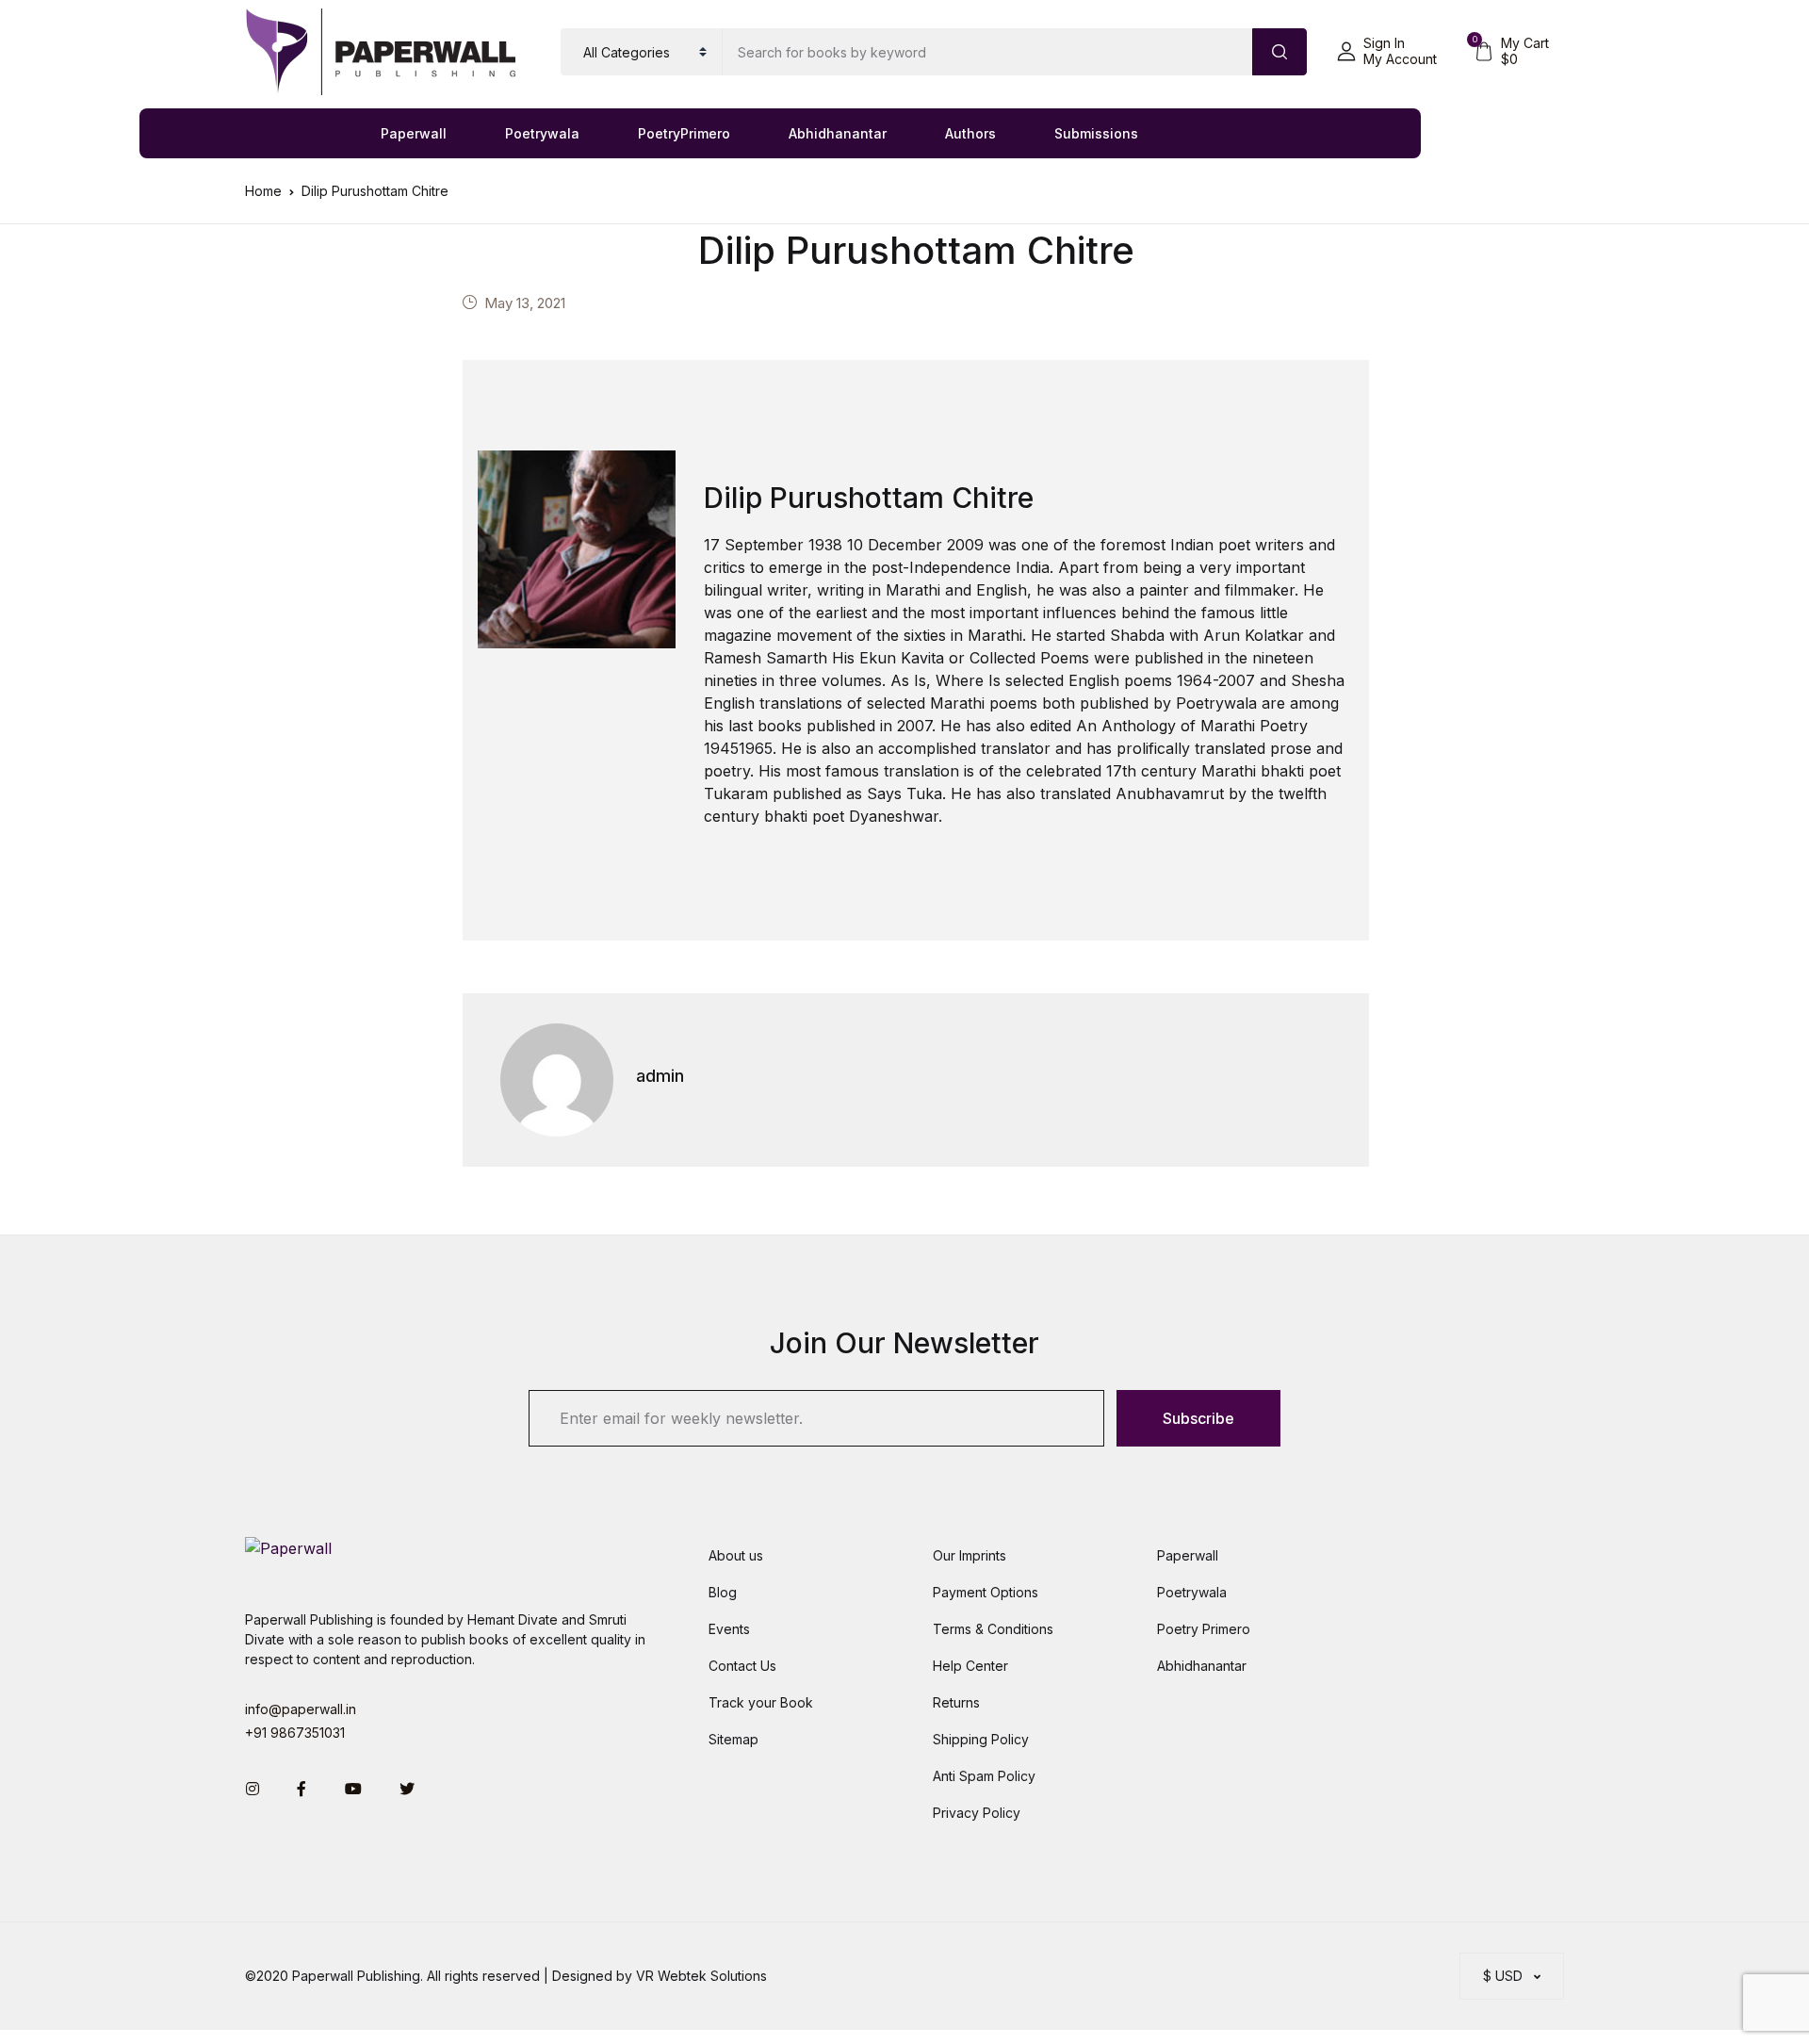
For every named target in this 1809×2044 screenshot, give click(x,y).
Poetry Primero (1204, 1629)
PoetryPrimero (684, 133)
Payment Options (986, 1592)
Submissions (1096, 133)
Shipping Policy (981, 1739)
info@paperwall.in (301, 1709)
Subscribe (1198, 1418)
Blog (723, 1592)
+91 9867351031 (295, 1733)
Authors (970, 133)
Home (263, 191)
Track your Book (761, 1702)
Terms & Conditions (993, 1629)
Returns (956, 1702)
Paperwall (414, 133)
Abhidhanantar (838, 133)
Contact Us (742, 1666)
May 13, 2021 (525, 303)
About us (736, 1555)
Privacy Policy (977, 1813)
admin (660, 1076)
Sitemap (733, 1739)
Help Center (970, 1666)
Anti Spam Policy (984, 1776)
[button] (1387, 52)
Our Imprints (970, 1555)
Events (729, 1629)
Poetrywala (542, 133)
